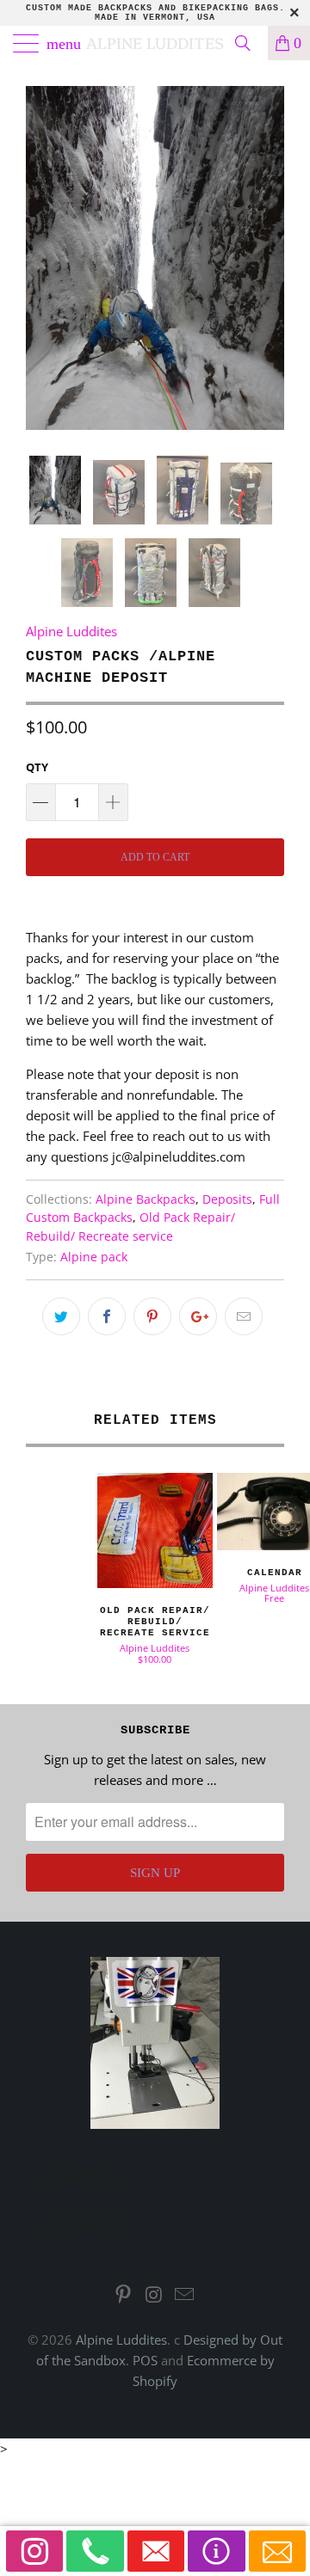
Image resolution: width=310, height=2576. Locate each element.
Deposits (227, 1199)
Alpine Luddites (155, 43)
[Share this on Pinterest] (152, 1316)
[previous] (42, 258)
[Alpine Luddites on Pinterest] (123, 2295)
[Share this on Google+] (198, 1316)
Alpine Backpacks (146, 1199)
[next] (268, 258)
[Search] (249, 43)
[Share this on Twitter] (61, 1316)
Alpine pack (94, 1257)
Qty (37, 767)
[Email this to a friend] (244, 1316)
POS (145, 2360)
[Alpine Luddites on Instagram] (154, 2295)
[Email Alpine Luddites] (185, 2295)
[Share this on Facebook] (107, 1316)
